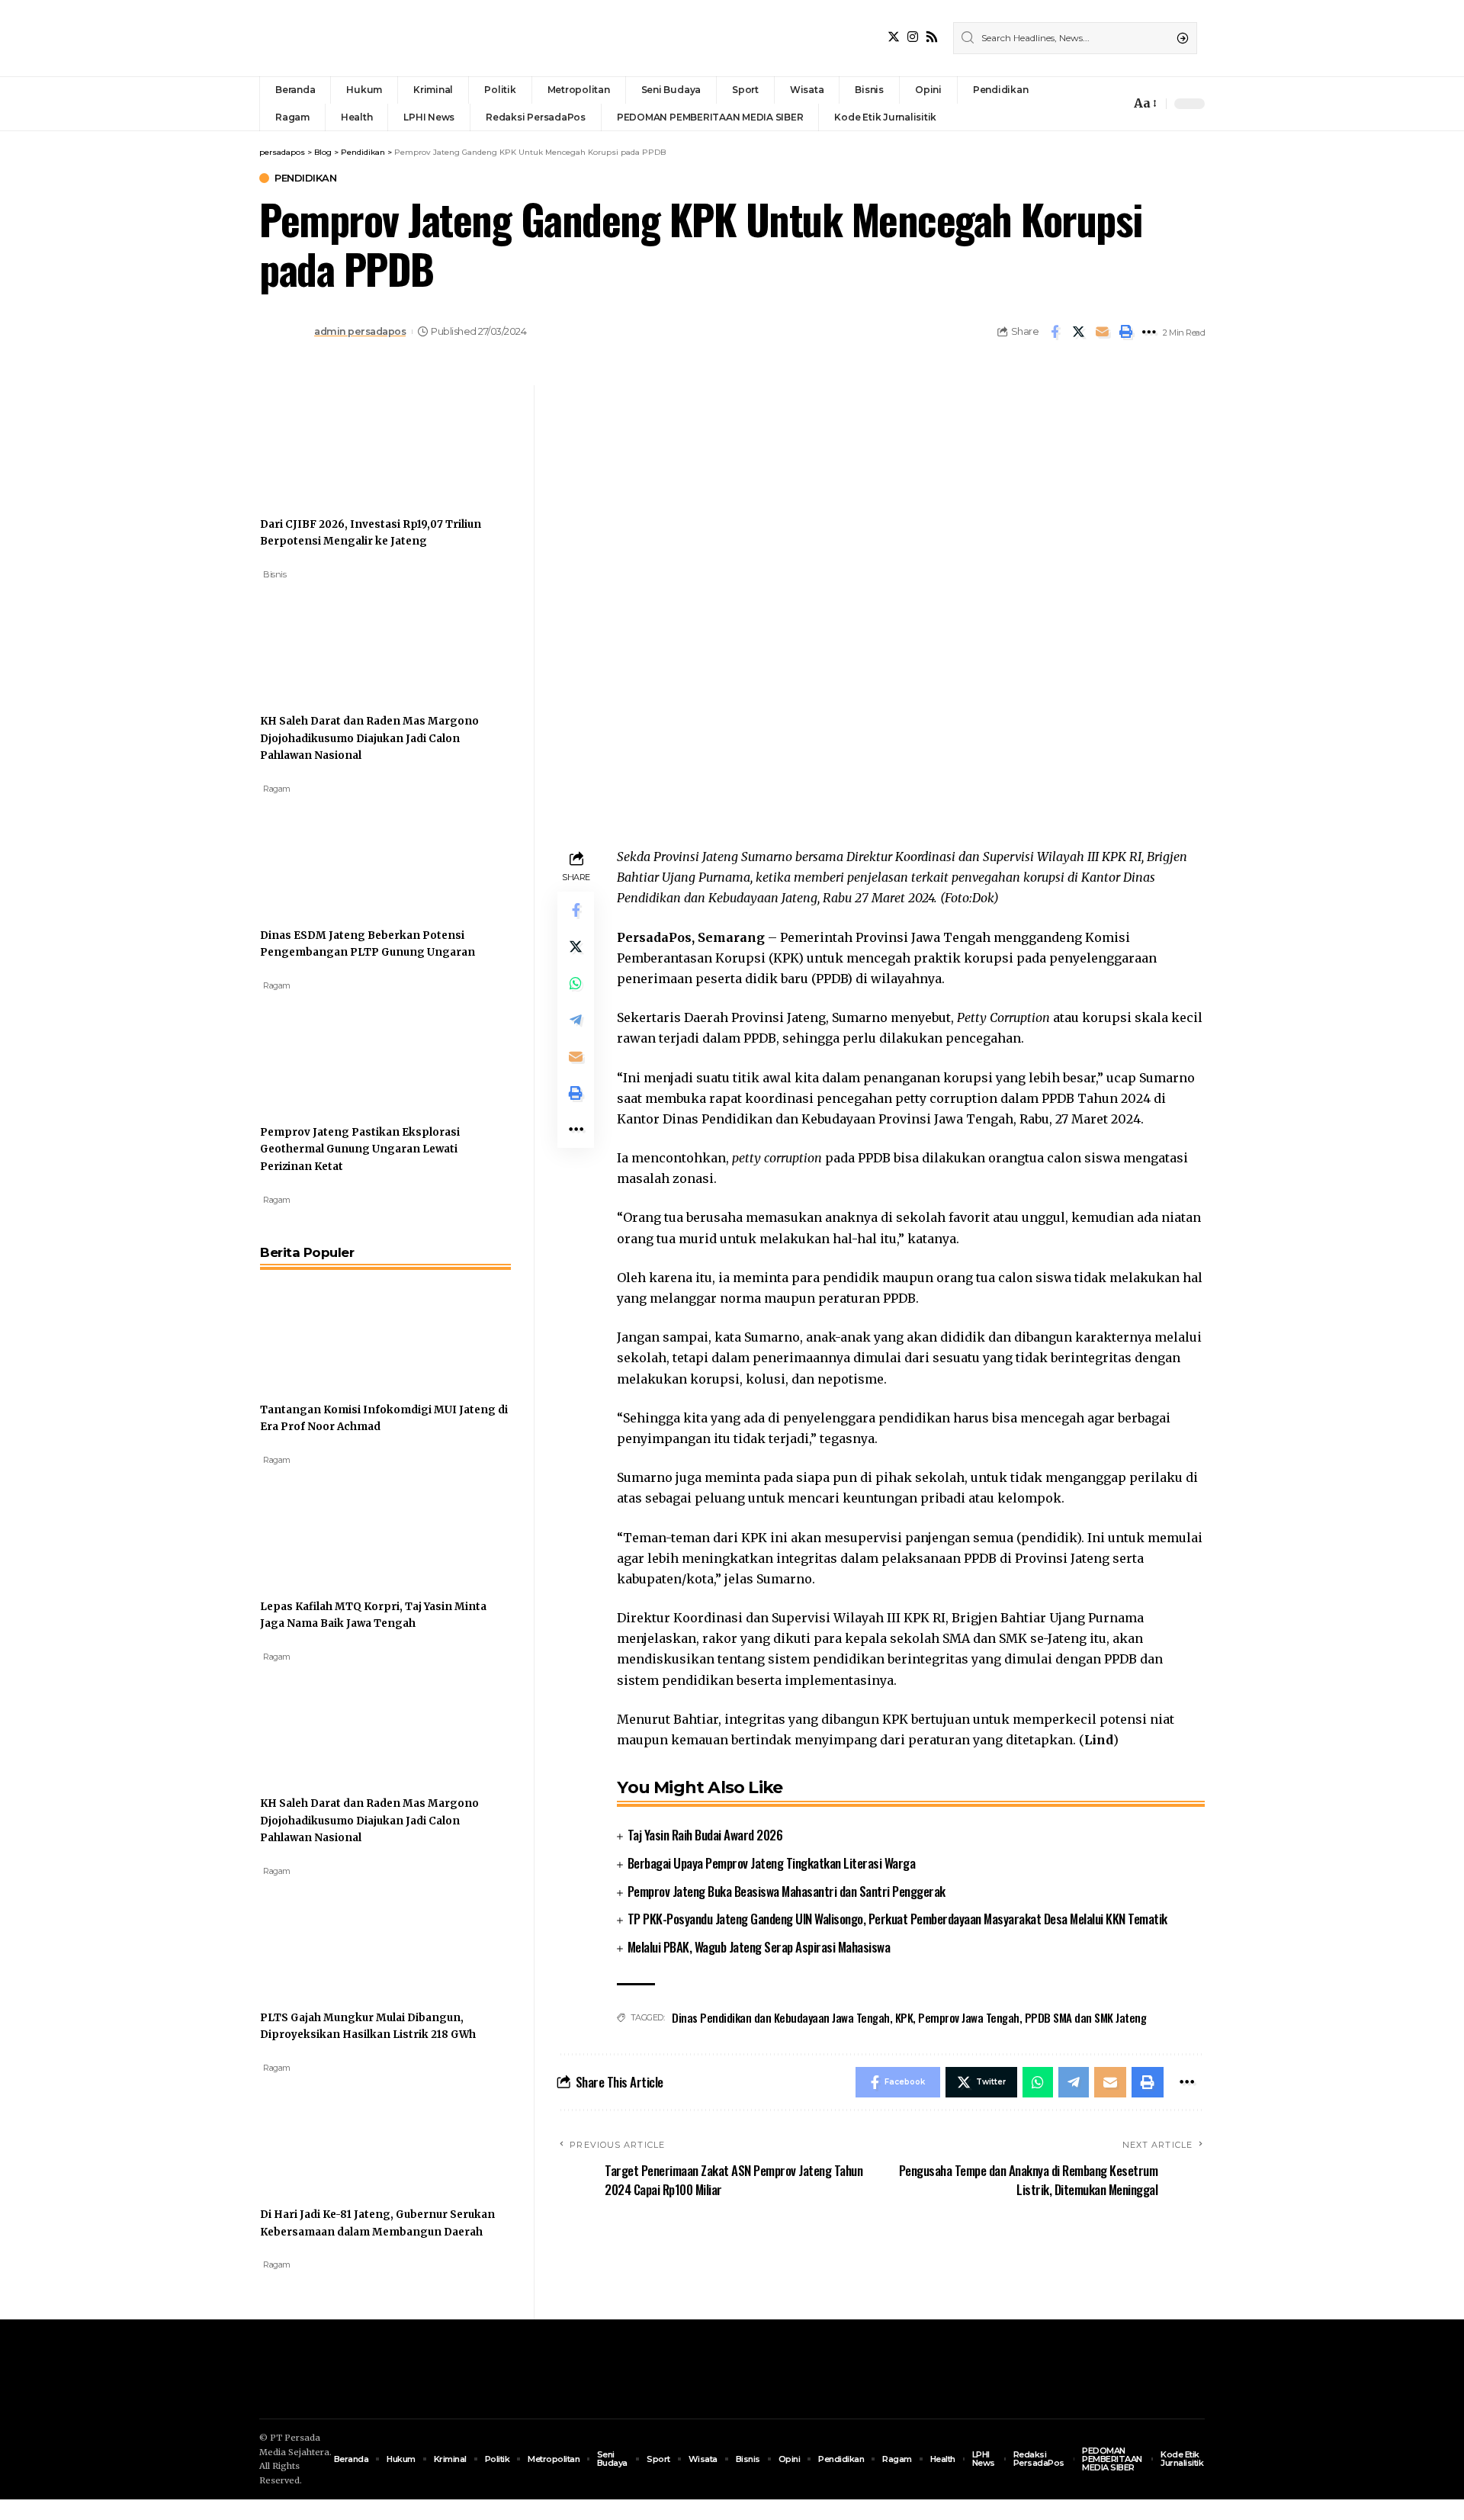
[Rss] (932, 37)
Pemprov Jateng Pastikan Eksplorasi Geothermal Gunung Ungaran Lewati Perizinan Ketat (360, 1149)
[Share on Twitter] (1078, 332)
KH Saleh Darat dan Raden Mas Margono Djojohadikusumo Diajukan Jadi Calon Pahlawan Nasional (369, 738)
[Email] (1102, 332)
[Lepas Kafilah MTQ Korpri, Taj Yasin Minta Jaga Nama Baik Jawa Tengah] (317, 1523)
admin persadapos (360, 331)
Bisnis (274, 574)
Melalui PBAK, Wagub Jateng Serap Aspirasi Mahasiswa (759, 1947)
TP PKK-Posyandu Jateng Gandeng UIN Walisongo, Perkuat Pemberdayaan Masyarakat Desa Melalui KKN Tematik (897, 1919)
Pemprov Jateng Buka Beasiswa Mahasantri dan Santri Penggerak (787, 1891)
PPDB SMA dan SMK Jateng (1086, 2017)
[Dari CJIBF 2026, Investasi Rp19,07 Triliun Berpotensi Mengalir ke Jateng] (317, 441)
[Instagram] (913, 37)
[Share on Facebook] (1055, 332)
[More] (1149, 332)
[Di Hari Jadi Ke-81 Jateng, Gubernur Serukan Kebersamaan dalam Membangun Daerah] (317, 2131)
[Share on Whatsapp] (576, 983)
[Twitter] (894, 37)
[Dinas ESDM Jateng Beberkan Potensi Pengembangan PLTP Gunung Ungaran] (317, 852)
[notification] (1115, 104)
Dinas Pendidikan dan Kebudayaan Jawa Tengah (781, 2017)
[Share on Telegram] (576, 1020)
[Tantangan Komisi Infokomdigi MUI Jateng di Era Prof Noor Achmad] (317, 1326)
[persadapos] (364, 38)
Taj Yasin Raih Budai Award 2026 (705, 1835)
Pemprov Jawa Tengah (969, 2017)
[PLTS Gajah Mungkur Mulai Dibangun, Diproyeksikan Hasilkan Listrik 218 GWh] (317, 1934)
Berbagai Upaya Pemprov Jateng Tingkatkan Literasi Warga (772, 1863)
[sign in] (1093, 104)
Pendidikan (305, 178)
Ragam (277, 789)
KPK (904, 2017)
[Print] (1125, 332)
